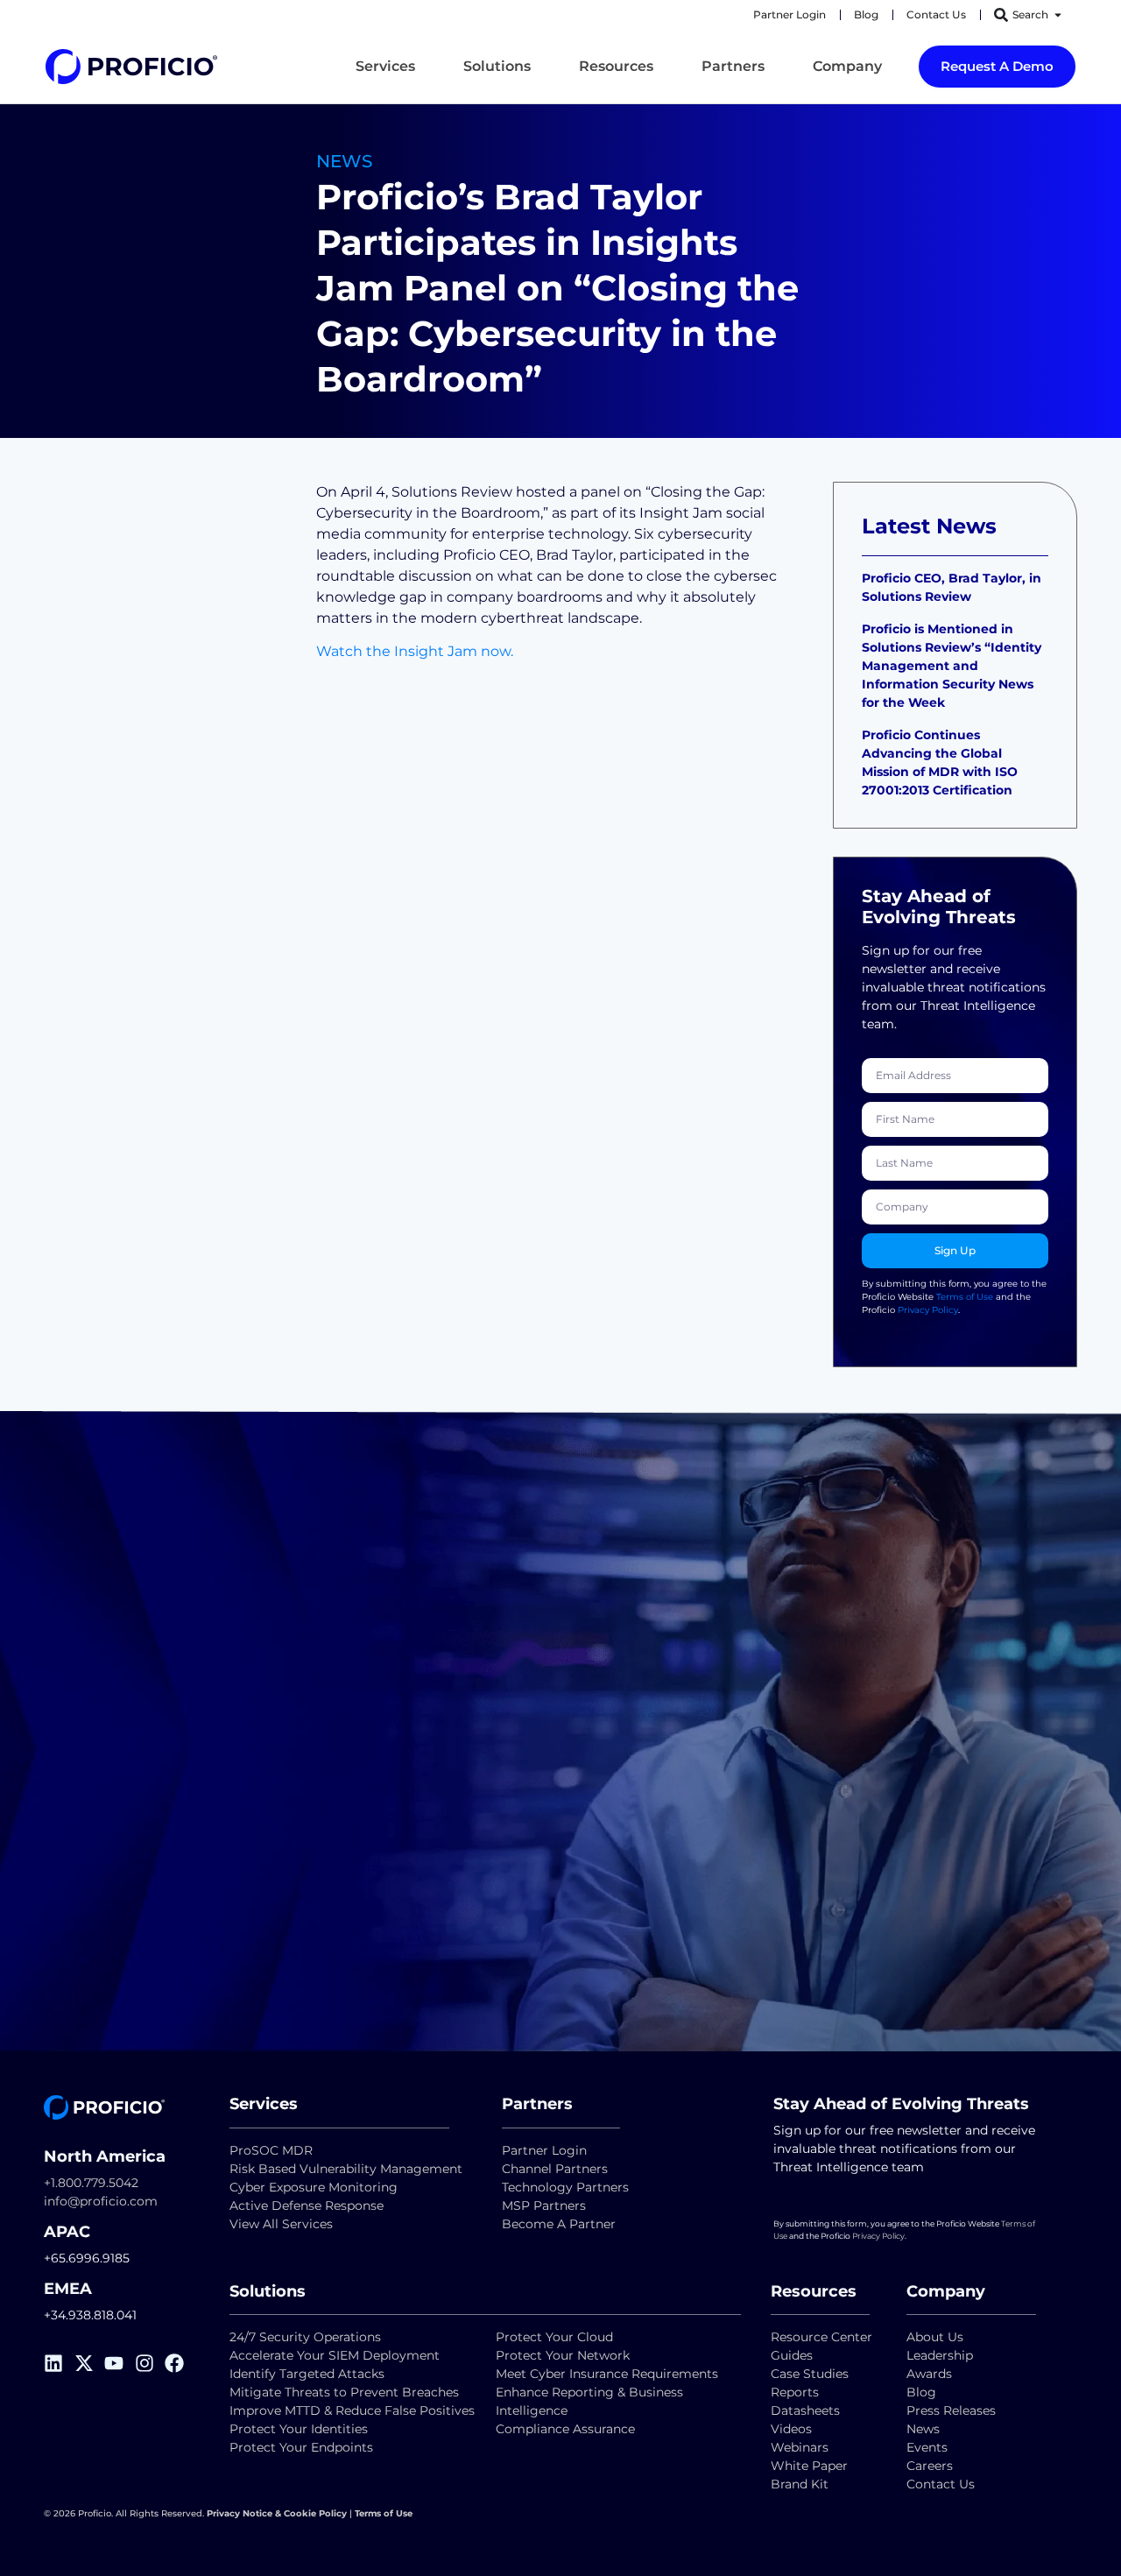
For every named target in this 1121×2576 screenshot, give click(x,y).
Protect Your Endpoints (301, 2447)
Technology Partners (565, 2187)
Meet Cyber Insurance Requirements (607, 2374)
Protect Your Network (563, 2355)
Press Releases (951, 2410)
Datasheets (805, 2410)
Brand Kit (800, 2484)
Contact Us (941, 2484)
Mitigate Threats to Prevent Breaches (344, 2392)
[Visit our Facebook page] (180, 2363)
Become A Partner (559, 2224)
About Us (935, 2337)
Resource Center (821, 2337)
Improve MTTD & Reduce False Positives (352, 2410)
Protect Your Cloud (556, 2337)
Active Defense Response (307, 2205)
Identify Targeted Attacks (307, 2374)
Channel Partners (555, 2169)
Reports (797, 2392)
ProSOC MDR (271, 2150)
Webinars (800, 2447)
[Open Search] (1058, 15)
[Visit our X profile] (90, 2363)
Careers (930, 2466)
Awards (929, 2374)
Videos (791, 2429)
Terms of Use (965, 1297)
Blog (921, 2392)
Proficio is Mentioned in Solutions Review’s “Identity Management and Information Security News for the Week (952, 666)
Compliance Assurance (565, 2429)
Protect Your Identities (299, 2429)
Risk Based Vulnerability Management (346, 2169)
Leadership (940, 2355)
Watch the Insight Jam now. (415, 651)
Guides (792, 2355)
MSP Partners (544, 2205)
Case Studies (810, 2374)
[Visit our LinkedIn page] (59, 2363)
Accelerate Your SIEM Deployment (335, 2355)
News (923, 2429)
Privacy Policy (928, 1310)
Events (927, 2447)
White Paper (809, 2466)
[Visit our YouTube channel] (120, 2363)
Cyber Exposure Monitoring (314, 2187)
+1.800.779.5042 (91, 2183)
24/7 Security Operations (305, 2337)
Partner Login (544, 2150)
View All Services (281, 2224)
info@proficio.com (101, 2201)
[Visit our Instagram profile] (150, 2363)
